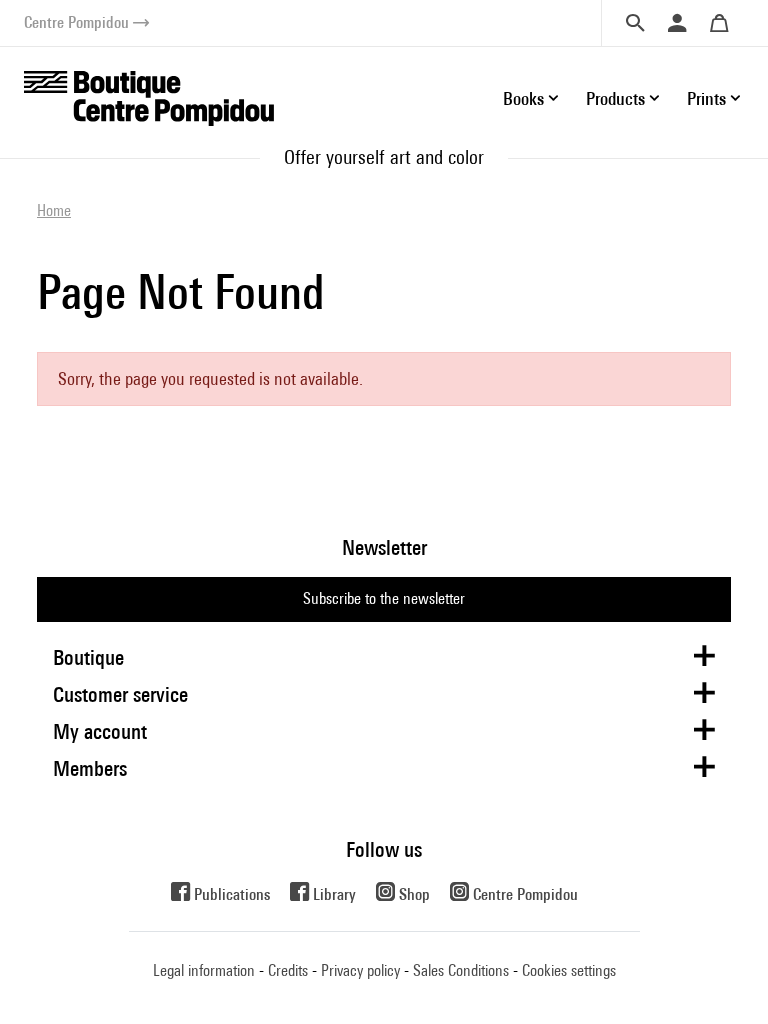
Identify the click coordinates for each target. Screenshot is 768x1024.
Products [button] (615, 98)
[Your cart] (719, 23)
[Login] (677, 23)
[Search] (635, 23)
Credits (288, 970)
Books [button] (523, 98)
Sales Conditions (461, 970)
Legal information (204, 970)
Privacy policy (360, 970)
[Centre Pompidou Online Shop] (149, 96)
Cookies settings (569, 970)
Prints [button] (706, 98)
